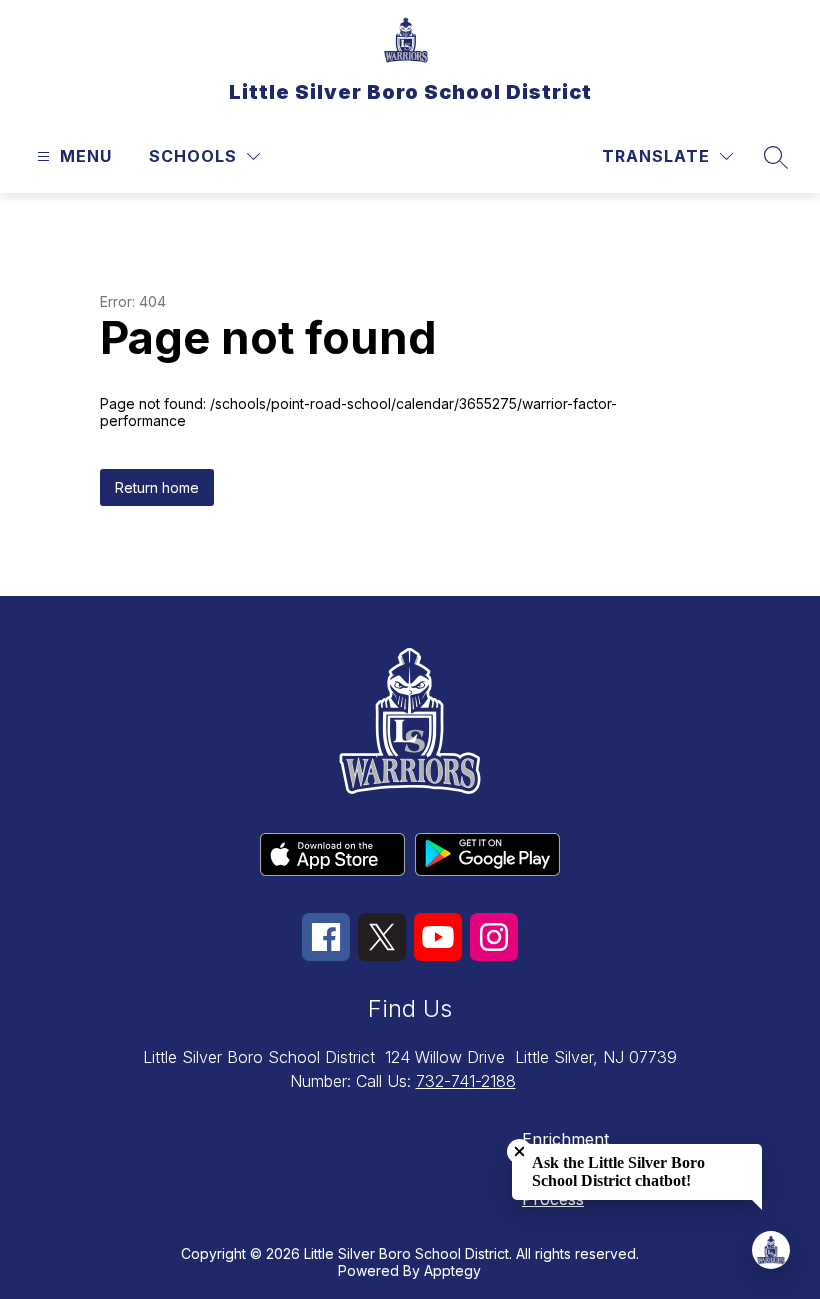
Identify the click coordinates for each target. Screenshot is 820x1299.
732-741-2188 (466, 1081)
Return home (157, 487)
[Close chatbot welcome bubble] (519, 1151)
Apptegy (452, 1270)
